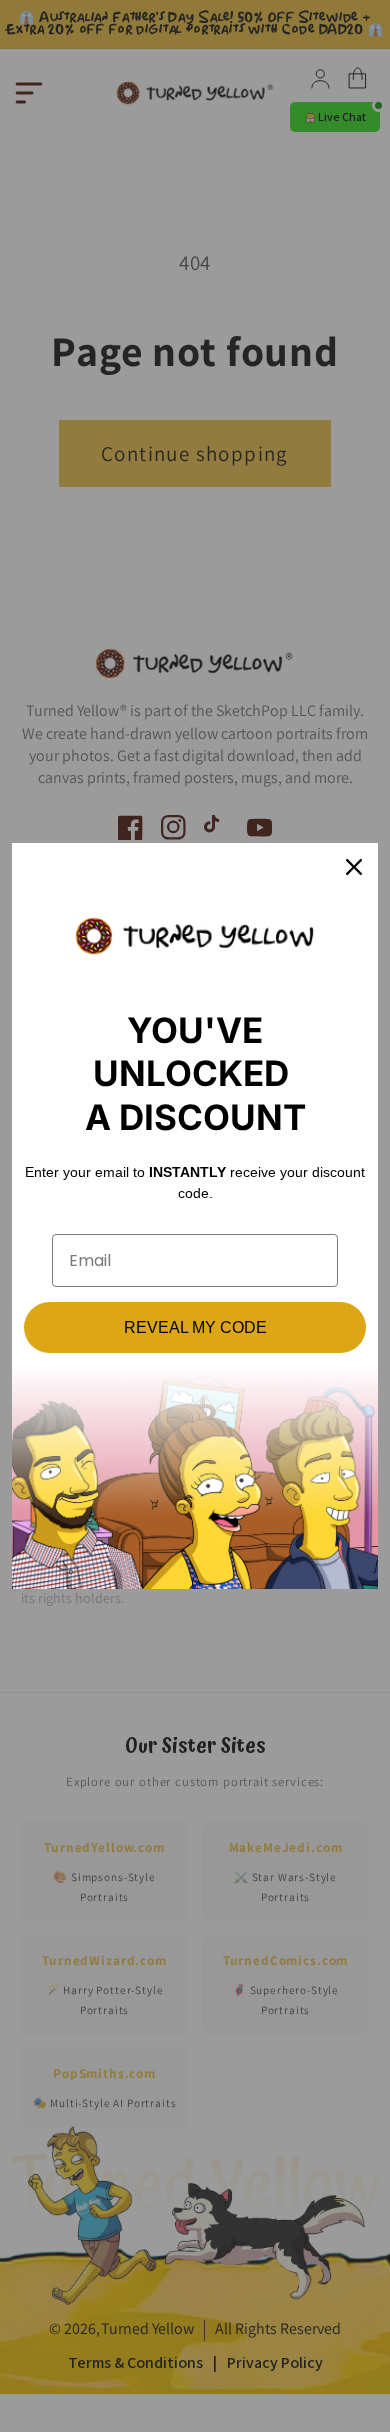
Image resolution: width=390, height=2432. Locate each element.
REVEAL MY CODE (195, 1327)
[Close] (354, 867)
